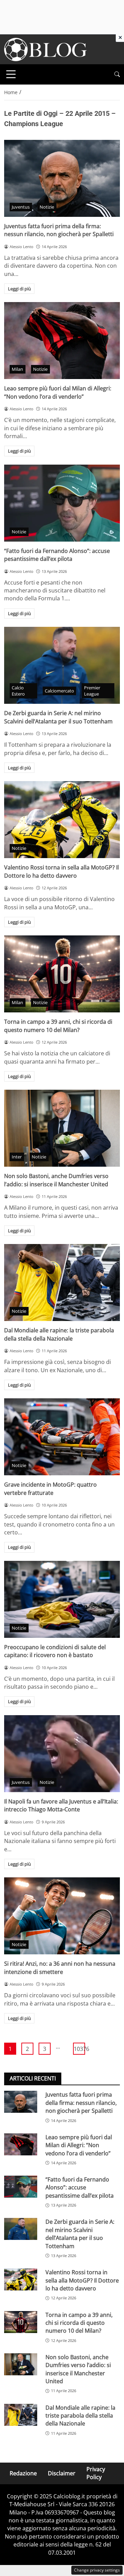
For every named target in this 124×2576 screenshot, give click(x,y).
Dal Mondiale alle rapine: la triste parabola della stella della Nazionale (59, 1334)
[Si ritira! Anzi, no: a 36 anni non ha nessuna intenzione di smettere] (62, 1916)
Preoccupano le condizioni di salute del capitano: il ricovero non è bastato (55, 1651)
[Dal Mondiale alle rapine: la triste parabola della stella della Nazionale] (62, 1283)
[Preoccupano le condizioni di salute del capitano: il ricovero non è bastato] (62, 1599)
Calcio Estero (18, 691)
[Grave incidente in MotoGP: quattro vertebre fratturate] (62, 1437)
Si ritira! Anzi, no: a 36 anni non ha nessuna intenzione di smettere (60, 1968)
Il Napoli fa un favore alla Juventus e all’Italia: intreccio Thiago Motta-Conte (61, 1805)
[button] (117, 74)
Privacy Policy (96, 2473)
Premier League (92, 691)
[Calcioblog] (45, 49)
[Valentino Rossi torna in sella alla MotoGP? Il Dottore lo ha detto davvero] (62, 820)
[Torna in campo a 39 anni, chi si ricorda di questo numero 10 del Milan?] (62, 974)
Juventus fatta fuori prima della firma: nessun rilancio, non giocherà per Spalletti (59, 230)
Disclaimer (62, 2473)
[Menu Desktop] (11, 74)
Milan (17, 369)
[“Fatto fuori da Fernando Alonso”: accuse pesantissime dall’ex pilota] (62, 503)
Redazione (23, 2473)
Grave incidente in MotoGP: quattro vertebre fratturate (50, 1489)
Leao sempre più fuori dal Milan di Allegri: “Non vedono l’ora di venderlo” (58, 392)
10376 (79, 2049)
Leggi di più (19, 289)
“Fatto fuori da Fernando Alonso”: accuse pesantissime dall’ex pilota (57, 555)
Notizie (47, 207)
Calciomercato (59, 691)
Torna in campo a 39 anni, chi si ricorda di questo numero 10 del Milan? (58, 1026)
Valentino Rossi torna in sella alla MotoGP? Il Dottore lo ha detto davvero (61, 871)
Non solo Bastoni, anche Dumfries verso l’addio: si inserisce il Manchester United (56, 1180)
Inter (17, 1157)
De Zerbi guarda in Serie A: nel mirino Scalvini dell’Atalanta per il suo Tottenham (58, 717)
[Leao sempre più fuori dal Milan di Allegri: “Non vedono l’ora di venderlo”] (62, 341)
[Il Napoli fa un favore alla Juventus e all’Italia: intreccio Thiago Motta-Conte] (62, 1754)
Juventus (21, 207)
